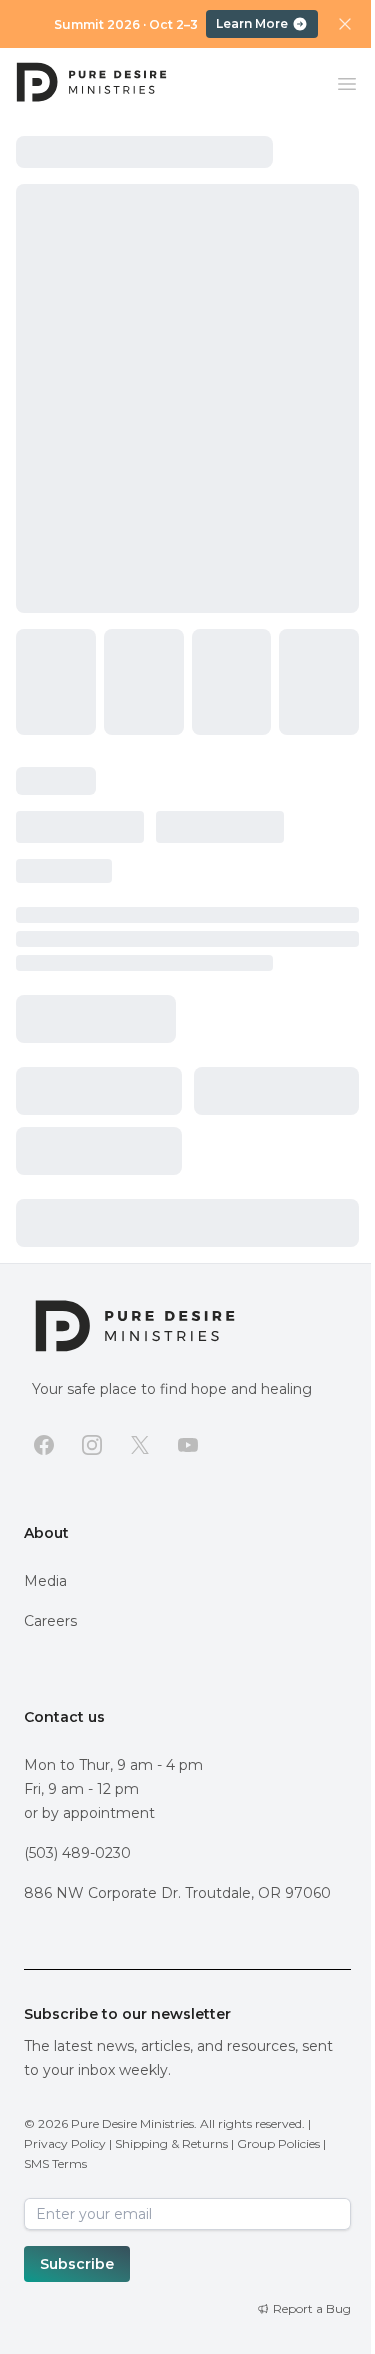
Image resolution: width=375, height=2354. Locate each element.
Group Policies (278, 2143)
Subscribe (77, 2264)
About (46, 1533)
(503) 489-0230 (77, 1853)
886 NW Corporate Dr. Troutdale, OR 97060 (177, 1893)
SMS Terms (55, 2163)
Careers (50, 1621)
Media (45, 1581)
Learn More (252, 23)
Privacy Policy (65, 2143)
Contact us (64, 1717)
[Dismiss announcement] (345, 24)
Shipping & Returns (171, 2143)
